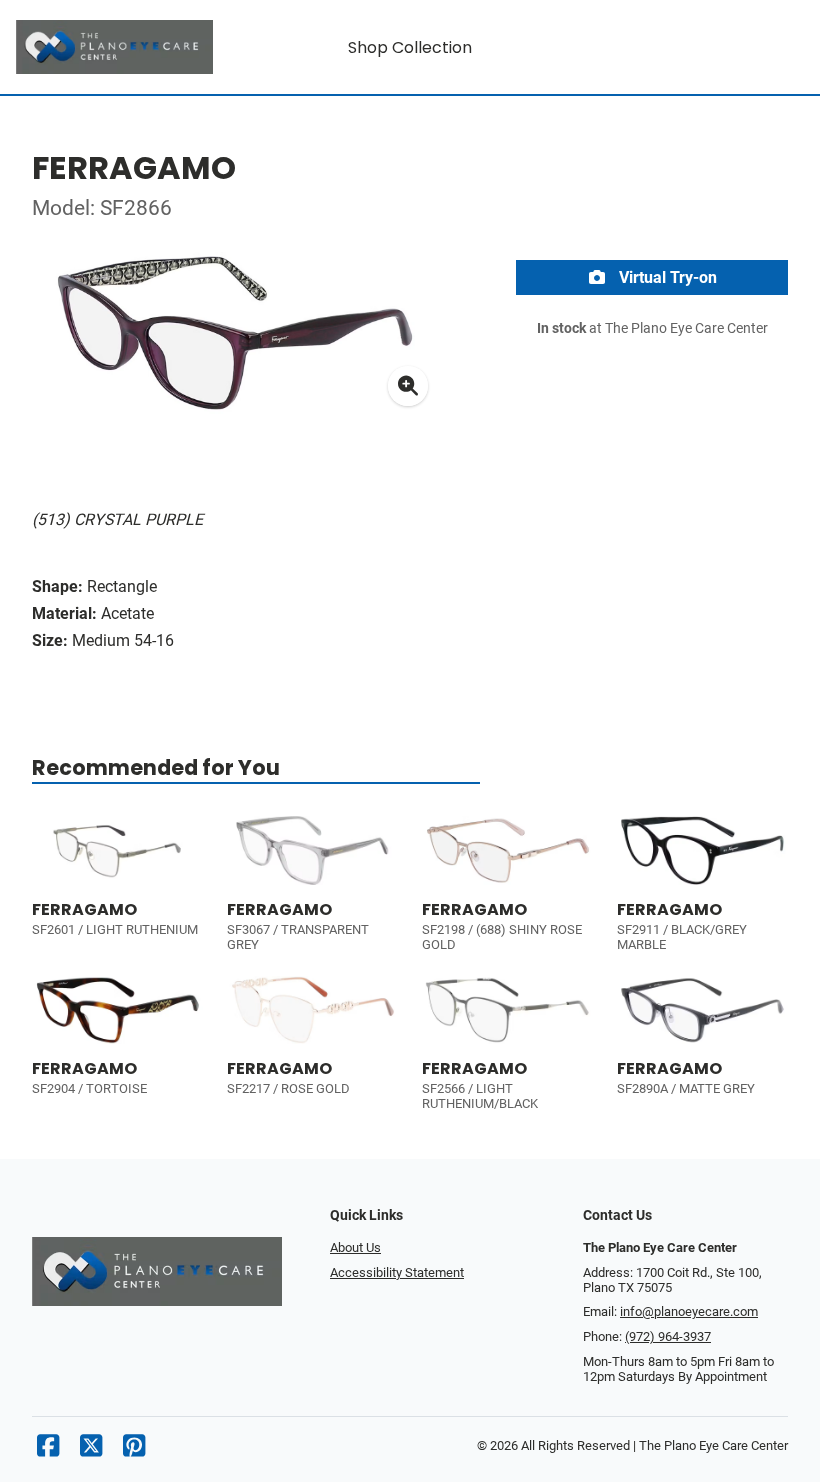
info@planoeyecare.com (689, 1311)
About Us (355, 1247)
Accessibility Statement (397, 1272)
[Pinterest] (134, 1450)
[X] (91, 1450)
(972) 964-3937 (668, 1336)
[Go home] (114, 47)
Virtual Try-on (666, 277)
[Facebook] (48, 1450)
